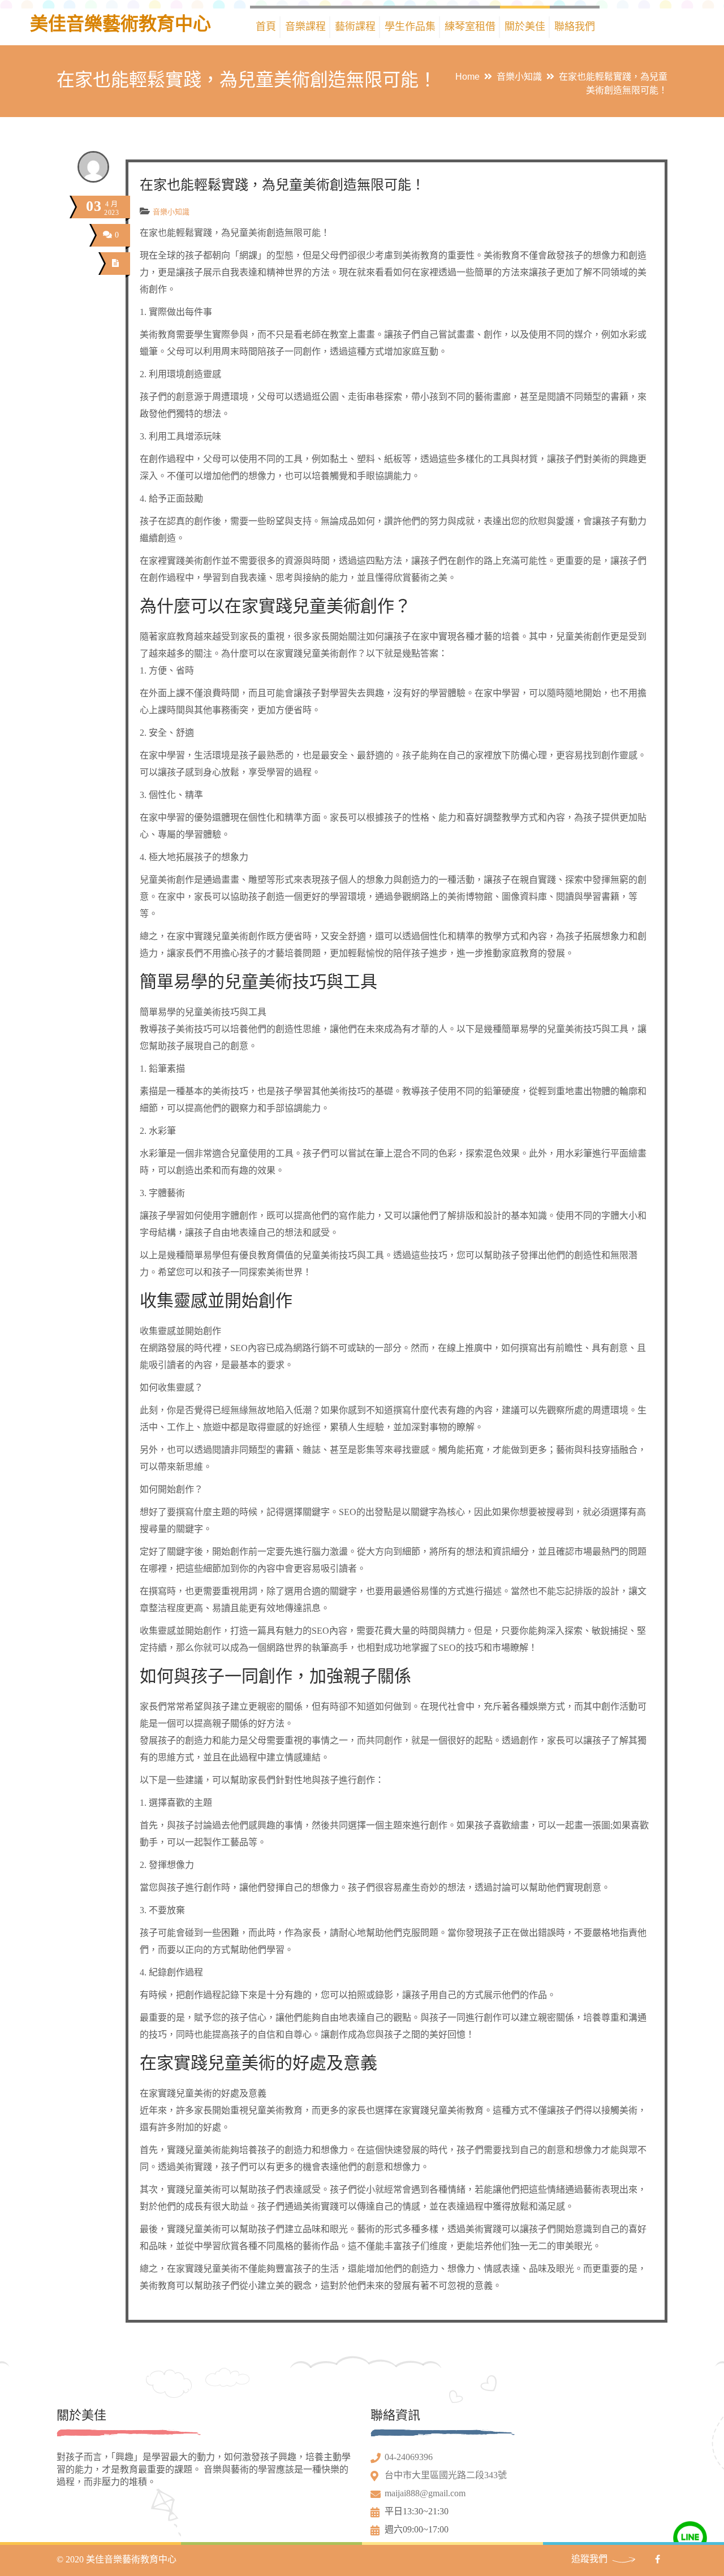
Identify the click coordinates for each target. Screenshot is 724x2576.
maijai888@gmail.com (425, 2493)
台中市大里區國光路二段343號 (446, 2475)
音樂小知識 (519, 77)
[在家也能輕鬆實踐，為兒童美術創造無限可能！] (116, 263)
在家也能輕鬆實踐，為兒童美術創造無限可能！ (282, 185)
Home (467, 77)
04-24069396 (409, 2457)
